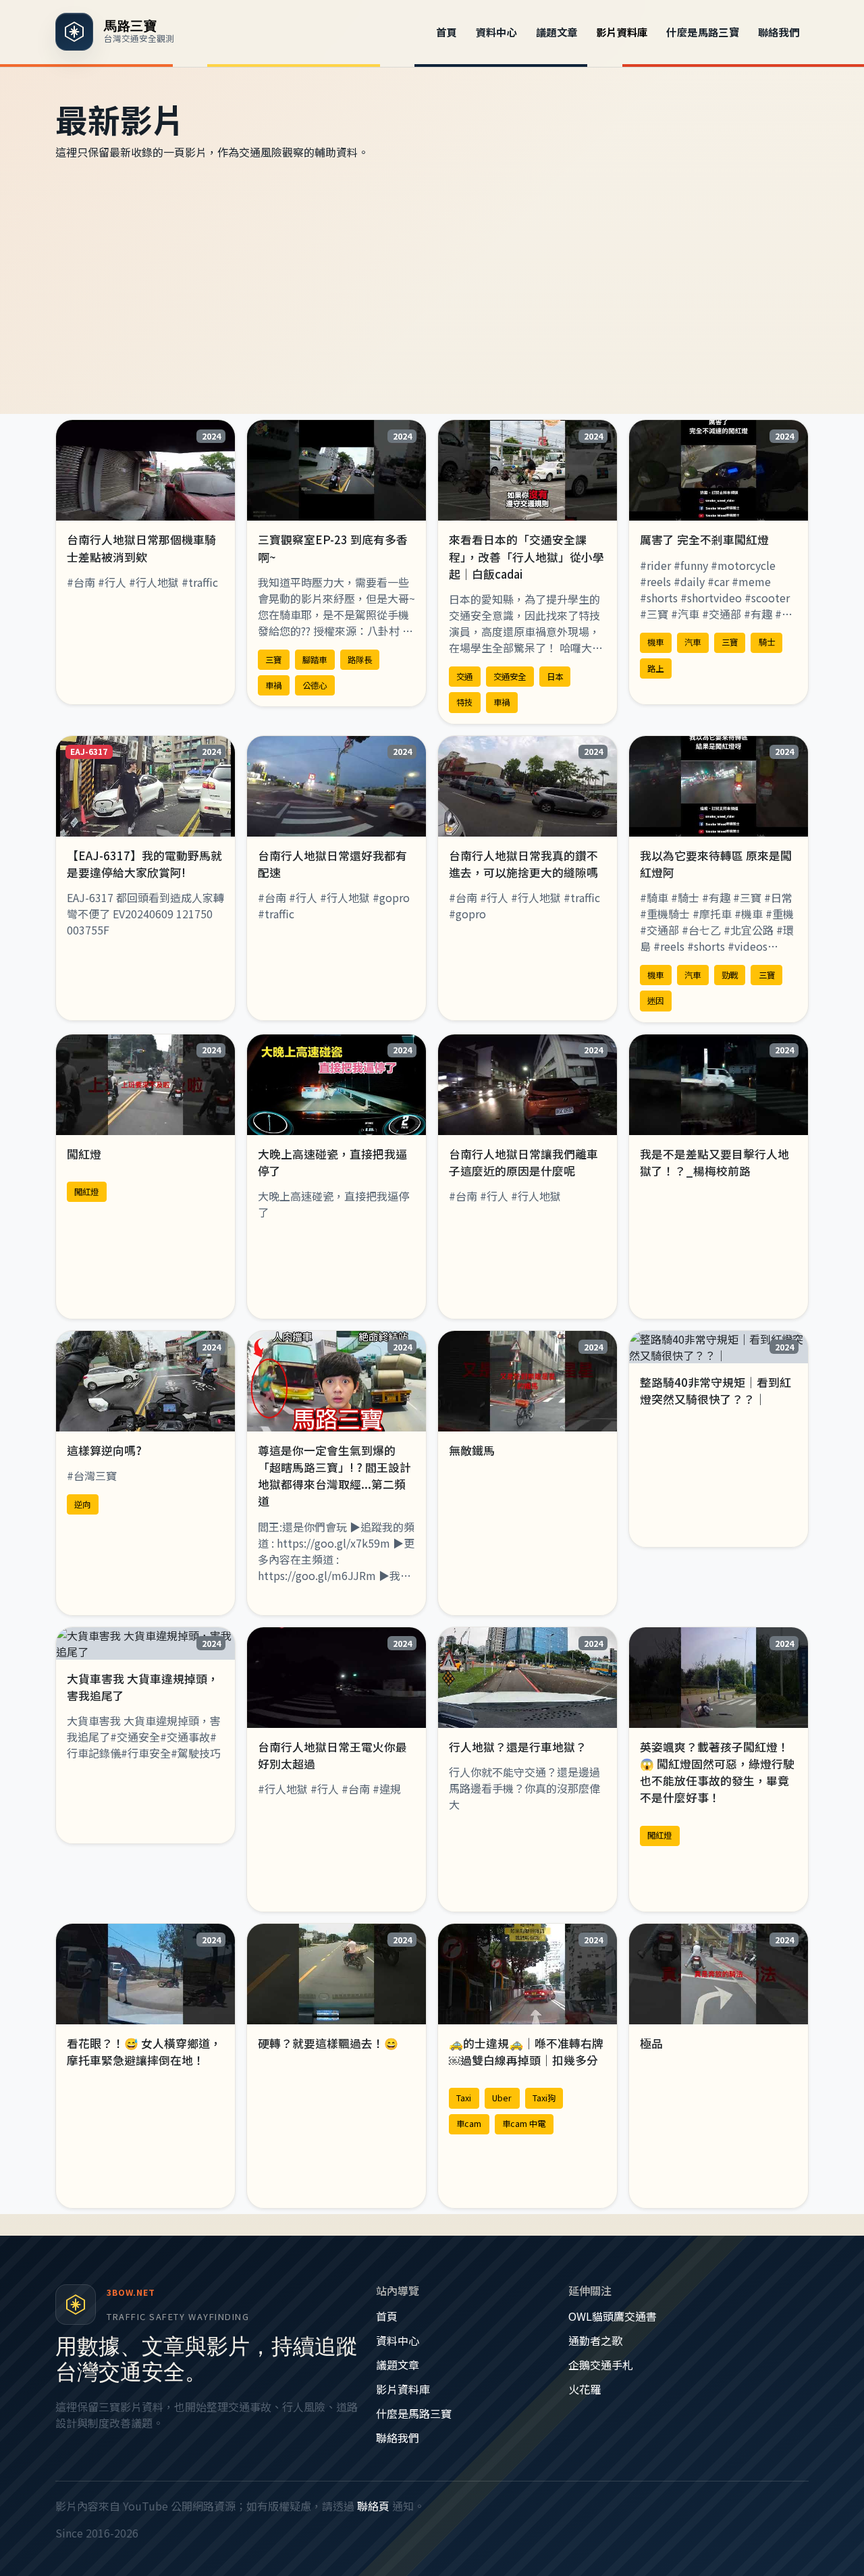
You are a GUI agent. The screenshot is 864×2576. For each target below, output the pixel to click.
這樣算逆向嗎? (104, 1450)
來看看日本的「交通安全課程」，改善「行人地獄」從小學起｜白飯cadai (526, 556)
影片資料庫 (622, 32)
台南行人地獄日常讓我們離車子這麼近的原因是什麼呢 (523, 1162)
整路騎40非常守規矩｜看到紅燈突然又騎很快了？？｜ (715, 1391)
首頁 (447, 32)
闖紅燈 (84, 1154)
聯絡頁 (373, 2506)
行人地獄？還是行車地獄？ (518, 1747)
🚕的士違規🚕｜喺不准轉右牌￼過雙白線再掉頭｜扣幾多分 (526, 2052)
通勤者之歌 (595, 2340)
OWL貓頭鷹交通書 (613, 2316)
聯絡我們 (779, 32)
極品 (651, 2043)
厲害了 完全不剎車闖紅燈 (704, 540)
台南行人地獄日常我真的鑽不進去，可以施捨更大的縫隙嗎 (523, 864)
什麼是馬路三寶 (703, 32)
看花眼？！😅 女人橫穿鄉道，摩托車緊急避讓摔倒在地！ (144, 2052)
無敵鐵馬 (472, 1450)
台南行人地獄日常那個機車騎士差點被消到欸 (141, 548)
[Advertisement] (432, 287)
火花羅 (585, 2389)
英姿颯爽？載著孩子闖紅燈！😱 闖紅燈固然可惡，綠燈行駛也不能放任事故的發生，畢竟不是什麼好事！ (717, 1772)
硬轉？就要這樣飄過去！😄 (328, 2043)
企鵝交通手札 (601, 2365)
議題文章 (557, 32)
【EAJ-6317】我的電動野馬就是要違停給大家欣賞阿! (144, 864)
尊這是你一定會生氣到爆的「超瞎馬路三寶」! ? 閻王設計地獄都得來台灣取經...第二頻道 (334, 1476)
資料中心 (497, 32)
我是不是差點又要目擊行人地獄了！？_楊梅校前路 (714, 1162)
